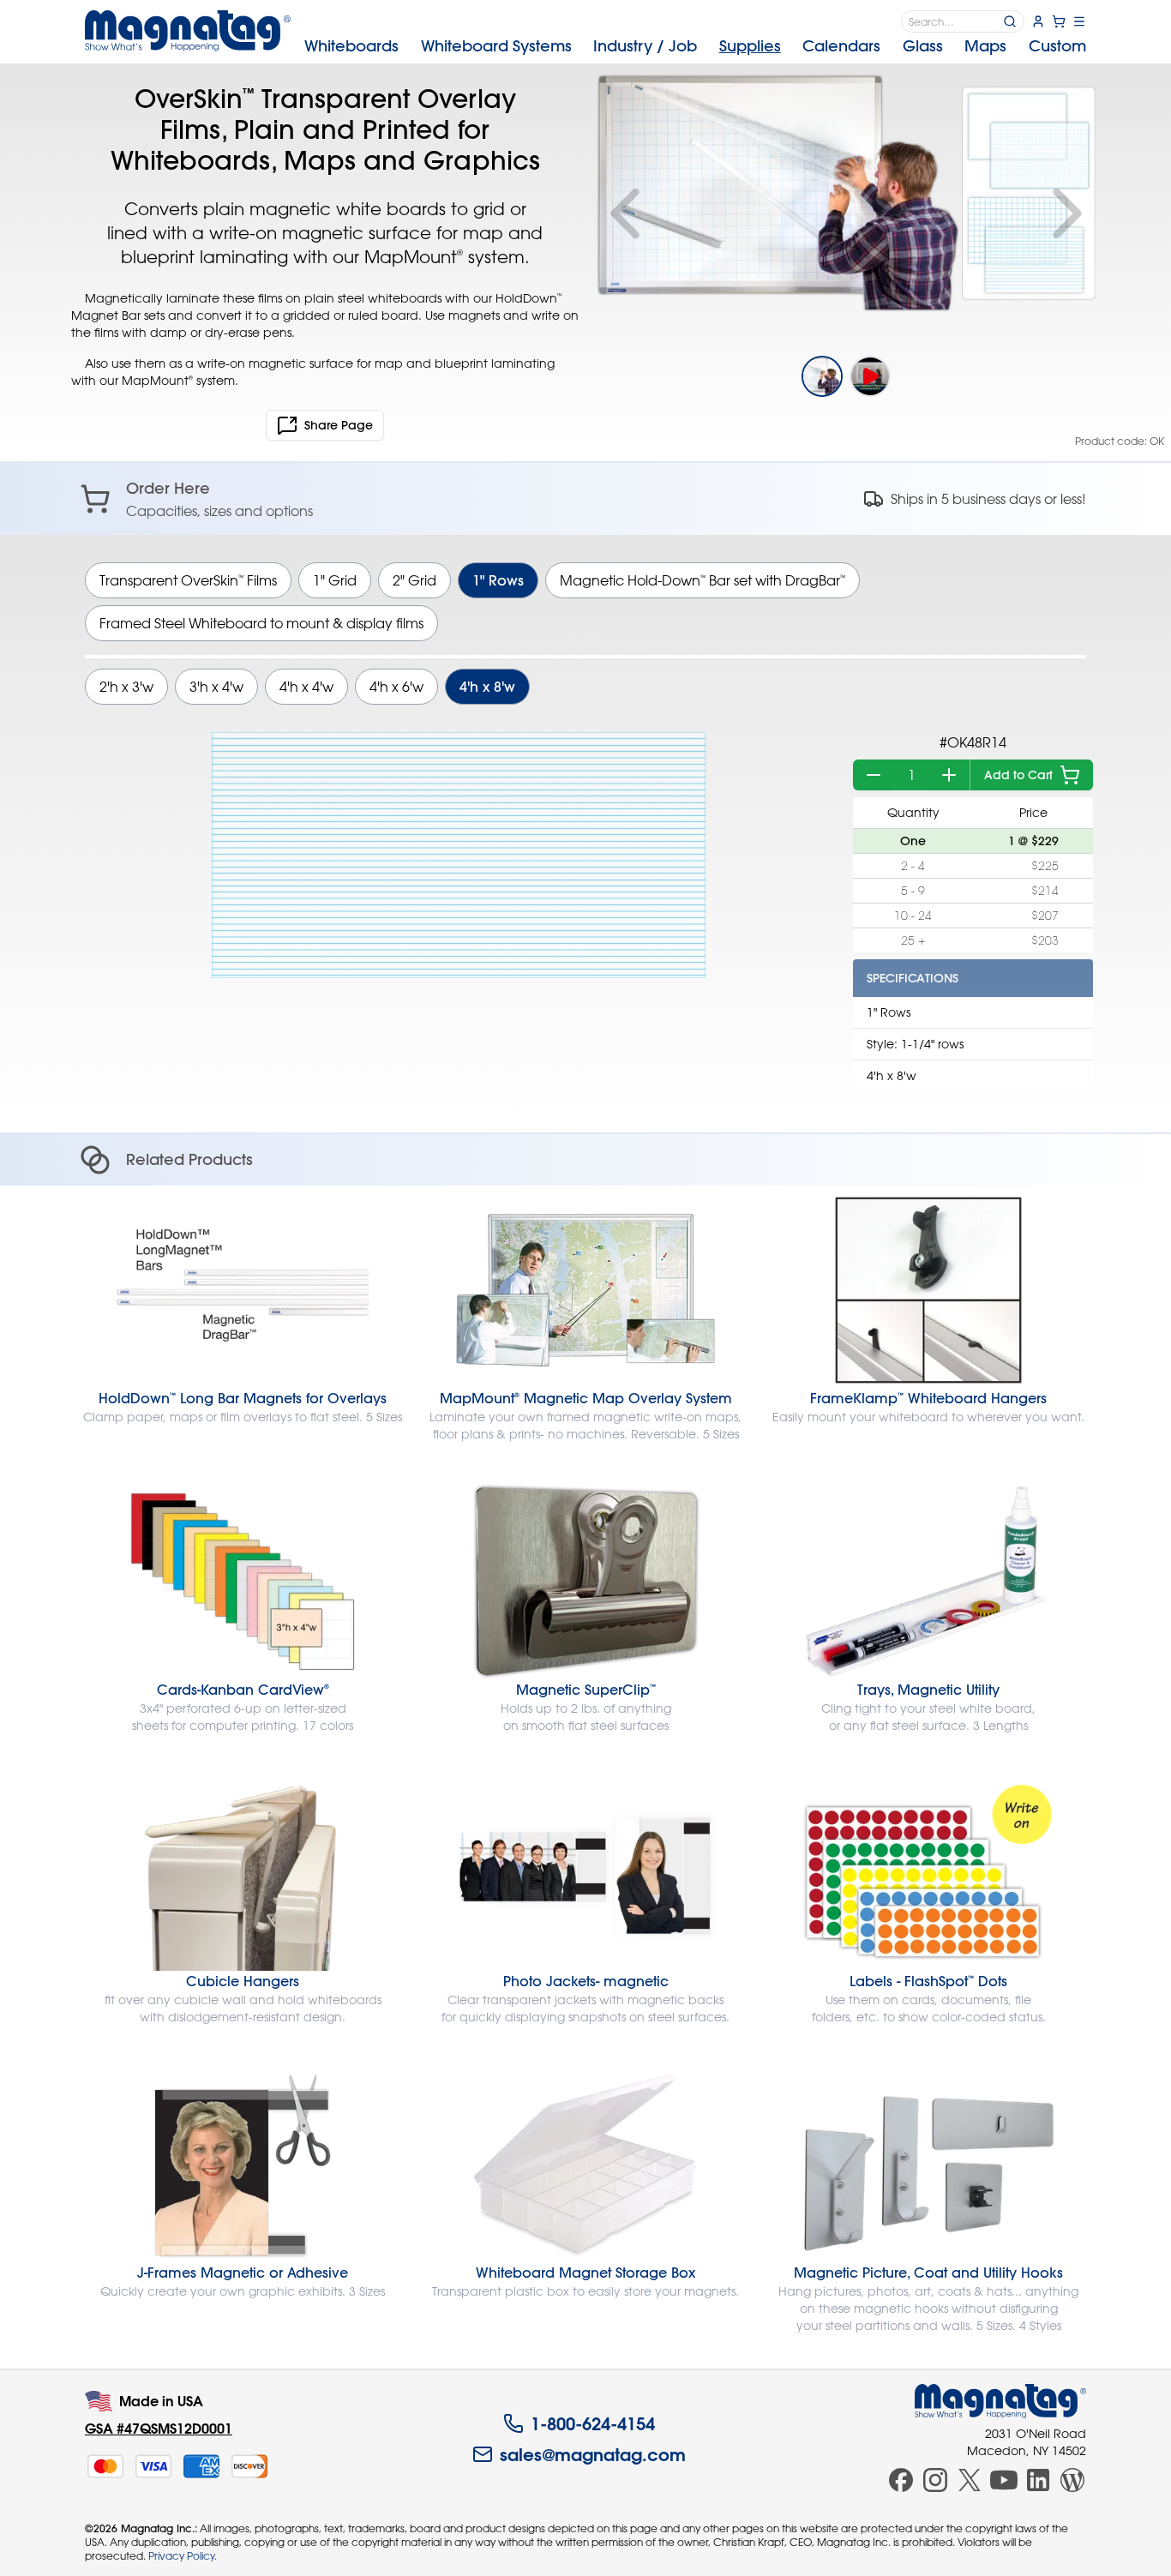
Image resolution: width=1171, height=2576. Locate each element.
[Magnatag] (1000, 2401)
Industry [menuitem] (645, 46)
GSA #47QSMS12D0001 (159, 2428)
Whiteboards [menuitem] (351, 46)
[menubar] (695, 46)
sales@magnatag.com (593, 2454)
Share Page (339, 425)
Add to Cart (1018, 775)
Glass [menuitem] (923, 46)
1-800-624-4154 (593, 2423)
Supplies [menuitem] (750, 46)
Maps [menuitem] (985, 46)
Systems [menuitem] (496, 46)
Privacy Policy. (183, 2555)
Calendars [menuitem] (841, 46)
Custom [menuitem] (1057, 46)
